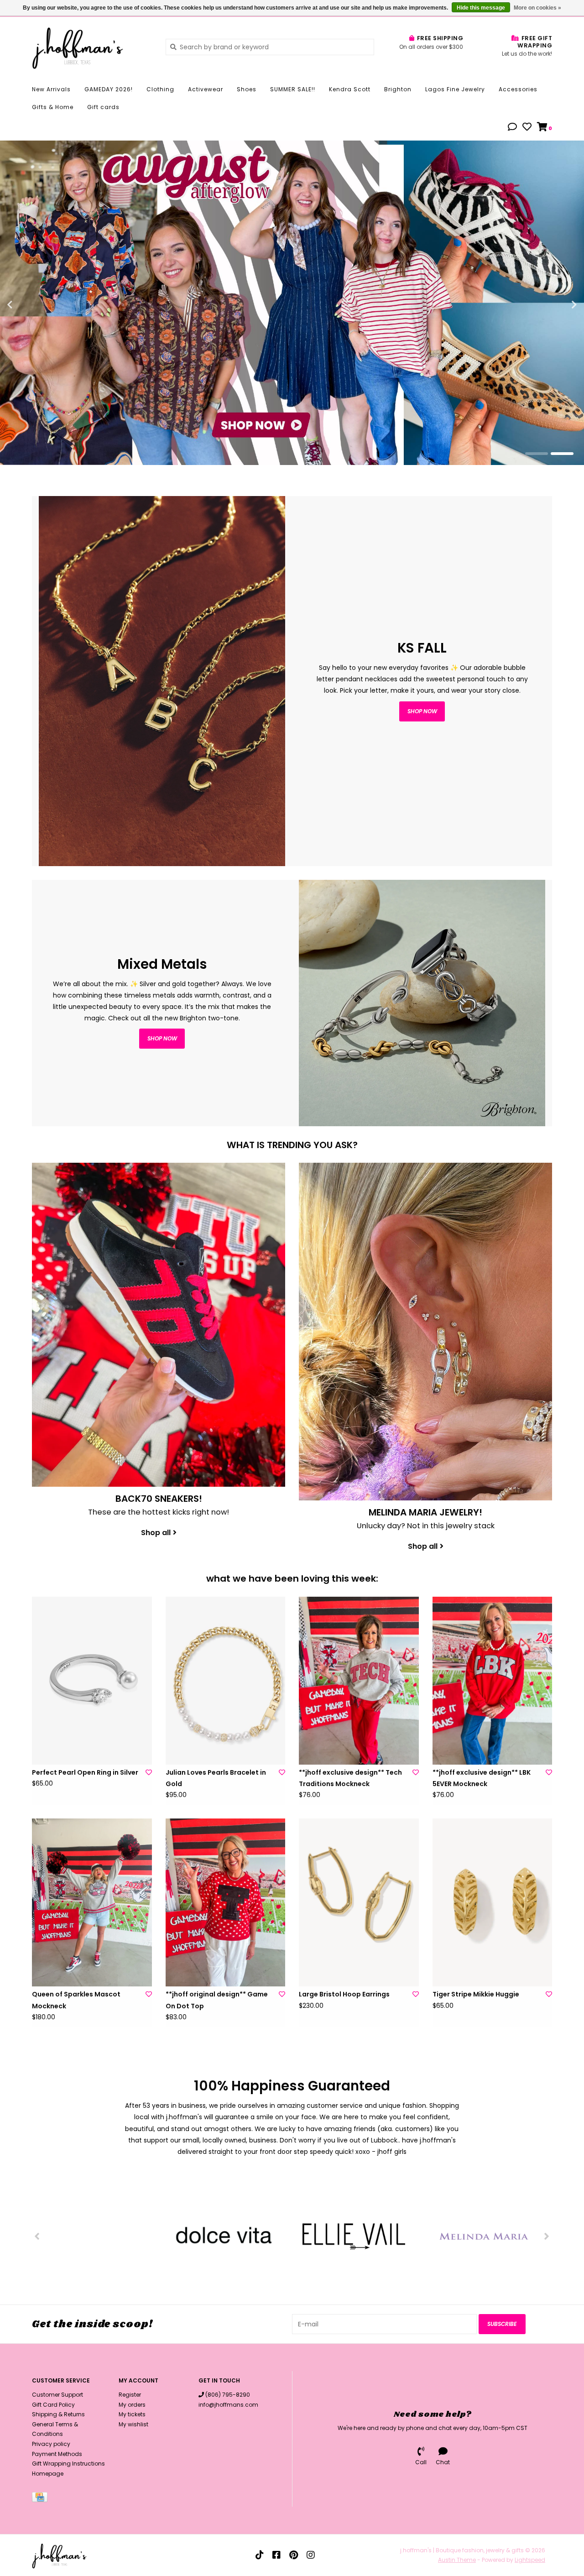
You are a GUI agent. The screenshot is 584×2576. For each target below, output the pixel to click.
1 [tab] (537, 454)
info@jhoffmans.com (228, 2405)
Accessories (518, 89)
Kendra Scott (350, 89)
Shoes (247, 89)
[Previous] (37, 2236)
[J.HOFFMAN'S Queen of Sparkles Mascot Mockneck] (92, 1902)
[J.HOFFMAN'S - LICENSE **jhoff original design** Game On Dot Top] (226, 1902)
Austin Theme (457, 2560)
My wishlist (133, 2424)
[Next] (547, 2236)
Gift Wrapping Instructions (68, 2464)
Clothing (160, 89)
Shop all (156, 1533)
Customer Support (57, 2395)
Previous (30, 305)
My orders (132, 2405)
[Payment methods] (41, 2499)
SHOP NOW (162, 1038)
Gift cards (103, 107)
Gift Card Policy (53, 2405)
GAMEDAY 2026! (109, 89)
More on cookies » (537, 8)
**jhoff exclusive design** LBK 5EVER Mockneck (482, 1778)
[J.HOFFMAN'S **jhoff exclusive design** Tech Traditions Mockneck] (359, 1681)
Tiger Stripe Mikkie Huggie (476, 1994)
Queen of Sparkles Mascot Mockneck (76, 2000)
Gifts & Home (53, 107)
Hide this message (481, 8)
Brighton (398, 89)
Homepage (48, 2474)
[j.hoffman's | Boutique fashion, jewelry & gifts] (92, 47)
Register (130, 2395)
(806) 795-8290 (228, 2395)
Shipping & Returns (58, 2414)
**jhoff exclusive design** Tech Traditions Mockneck (350, 1778)
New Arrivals (51, 89)
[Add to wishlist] (149, 1772)
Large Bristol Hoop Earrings (344, 1994)
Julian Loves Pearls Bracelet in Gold (216, 1778)
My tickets (132, 2414)
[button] (512, 128)
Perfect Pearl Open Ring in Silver (85, 1772)
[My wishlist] (527, 128)
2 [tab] (562, 454)
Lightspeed (530, 2560)
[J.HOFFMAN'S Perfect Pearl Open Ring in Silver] (92, 1681)
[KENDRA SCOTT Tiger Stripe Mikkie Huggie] (493, 1902)
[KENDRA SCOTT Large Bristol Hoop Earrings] (359, 1902)
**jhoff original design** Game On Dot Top (217, 2000)
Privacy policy (51, 2444)
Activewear (206, 89)
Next (554, 305)
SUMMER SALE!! (293, 89)
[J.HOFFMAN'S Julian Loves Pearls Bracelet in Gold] (226, 1681)
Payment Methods (57, 2454)
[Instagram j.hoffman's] (311, 2555)
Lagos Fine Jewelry (455, 89)
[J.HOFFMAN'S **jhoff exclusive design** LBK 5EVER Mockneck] (493, 1681)
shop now (422, 711)
